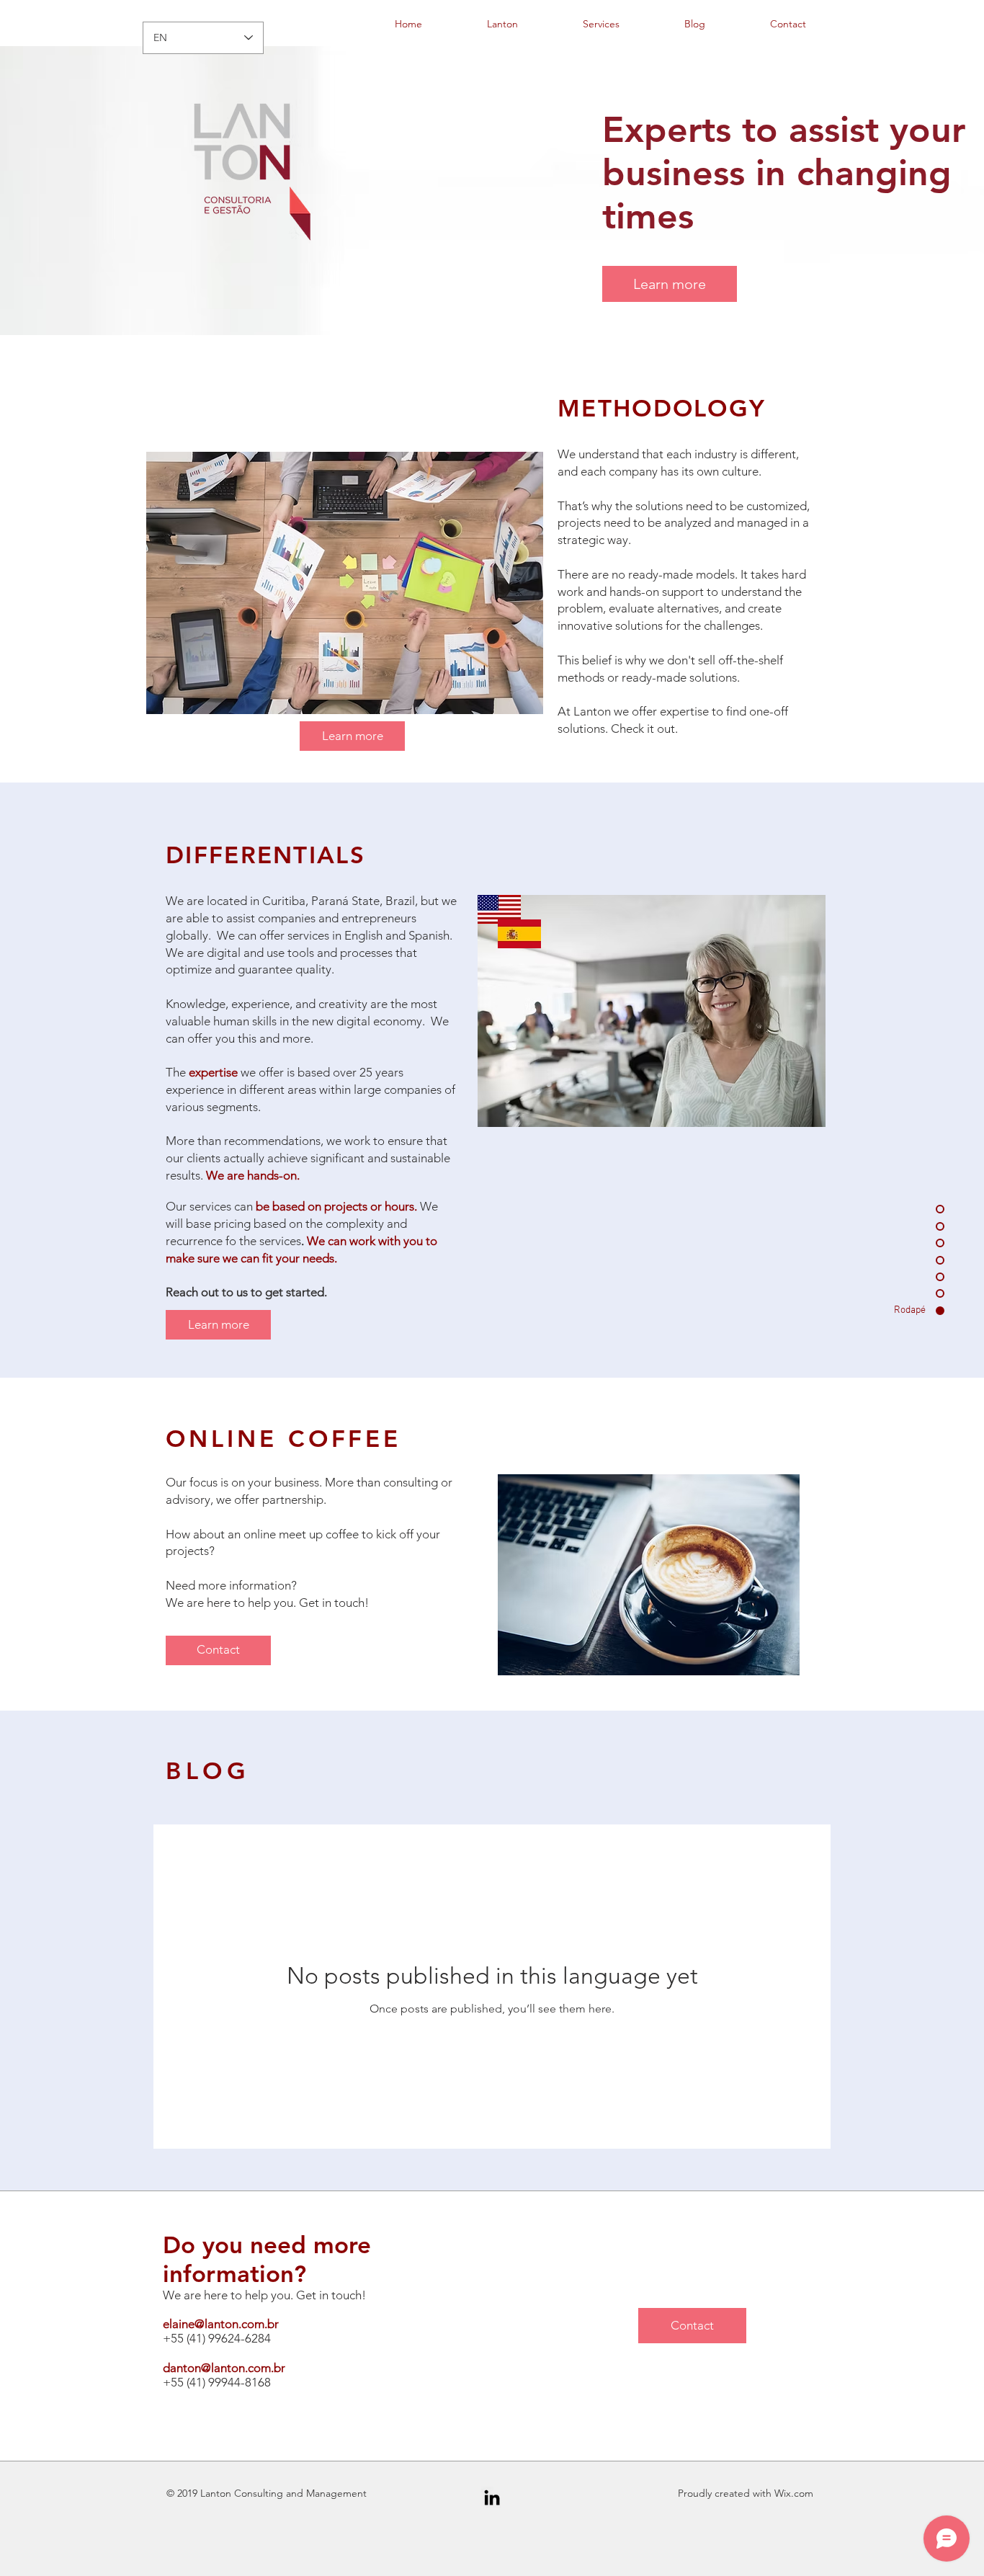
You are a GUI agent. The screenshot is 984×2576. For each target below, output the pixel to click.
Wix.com (794, 2493)
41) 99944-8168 (230, 2382)
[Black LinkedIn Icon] (492, 2497)
